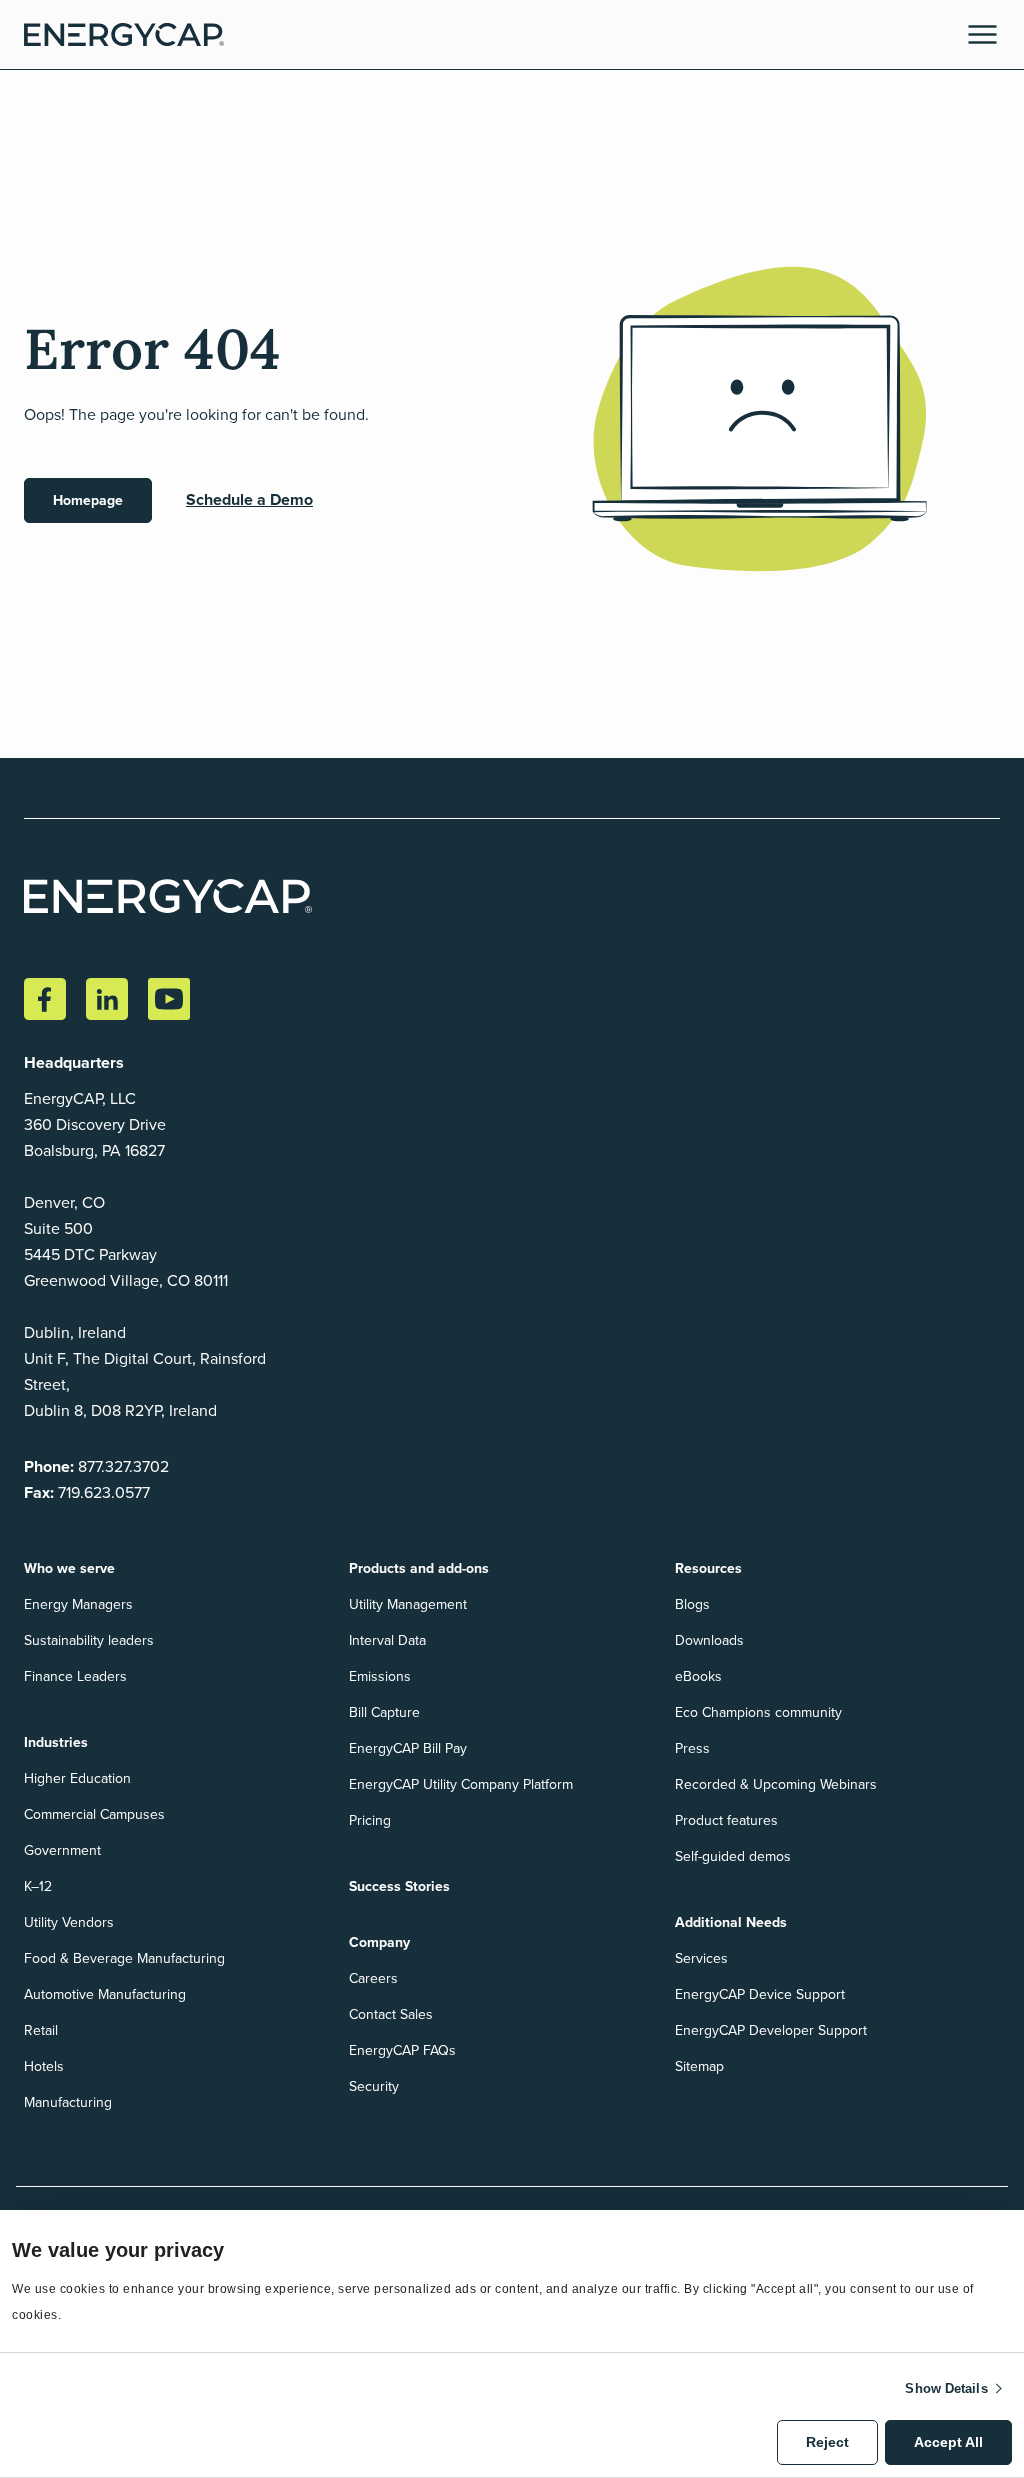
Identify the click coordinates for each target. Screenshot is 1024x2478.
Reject (827, 2442)
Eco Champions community (758, 1712)
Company (379, 1942)
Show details (946, 2388)
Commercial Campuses (94, 1814)
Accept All (948, 2442)
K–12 (38, 1886)
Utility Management (408, 1604)
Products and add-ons (419, 1568)
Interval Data (387, 1640)
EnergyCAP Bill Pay (408, 1748)
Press (692, 1748)
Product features (726, 1820)
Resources (708, 1568)
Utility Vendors (69, 1922)
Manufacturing (68, 2102)
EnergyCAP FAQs (402, 2050)
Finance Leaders (75, 1676)
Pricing (370, 1820)
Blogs (692, 1604)
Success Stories (399, 1886)
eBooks (698, 1676)
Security (374, 2086)
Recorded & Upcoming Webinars (776, 1784)
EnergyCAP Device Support (760, 1994)
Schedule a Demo (249, 499)
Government (62, 1850)
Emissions (380, 1676)
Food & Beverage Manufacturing (124, 1958)
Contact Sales (391, 2014)
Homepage (88, 500)
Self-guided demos (733, 1856)
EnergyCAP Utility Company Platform (461, 1784)
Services (701, 1958)
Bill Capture (384, 1712)
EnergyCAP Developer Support (771, 2030)
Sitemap (699, 2066)
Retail (41, 2030)
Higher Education (77, 1778)
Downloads (709, 1640)
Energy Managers (78, 1604)
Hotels (44, 2066)
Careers (373, 1978)
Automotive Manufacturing (105, 1994)
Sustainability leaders (89, 1640)
